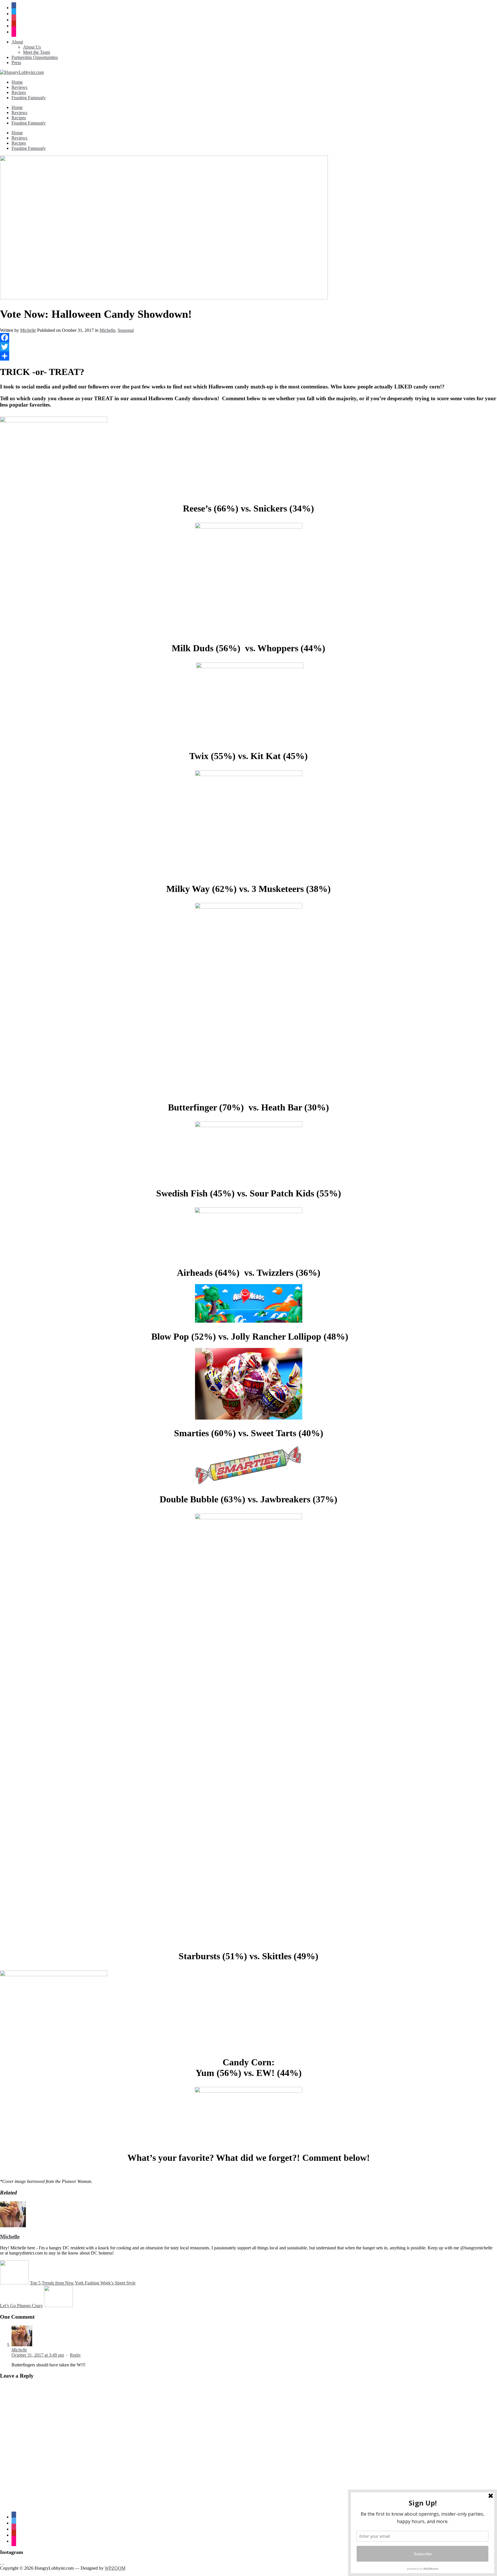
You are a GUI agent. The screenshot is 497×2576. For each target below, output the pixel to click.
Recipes (19, 92)
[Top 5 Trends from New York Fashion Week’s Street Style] (14, 2283)
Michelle (28, 330)
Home (17, 82)
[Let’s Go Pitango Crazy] (58, 2306)
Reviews (19, 87)
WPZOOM (115, 2568)
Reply (75, 2355)
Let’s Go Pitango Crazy (21, 2306)
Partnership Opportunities (35, 57)
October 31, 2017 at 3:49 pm (38, 2355)
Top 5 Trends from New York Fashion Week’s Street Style (83, 2283)
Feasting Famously (29, 98)
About (17, 42)
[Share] (248, 356)
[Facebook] (248, 338)
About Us (32, 47)
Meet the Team (37, 52)
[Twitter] (248, 347)
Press (16, 63)
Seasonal (126, 330)
